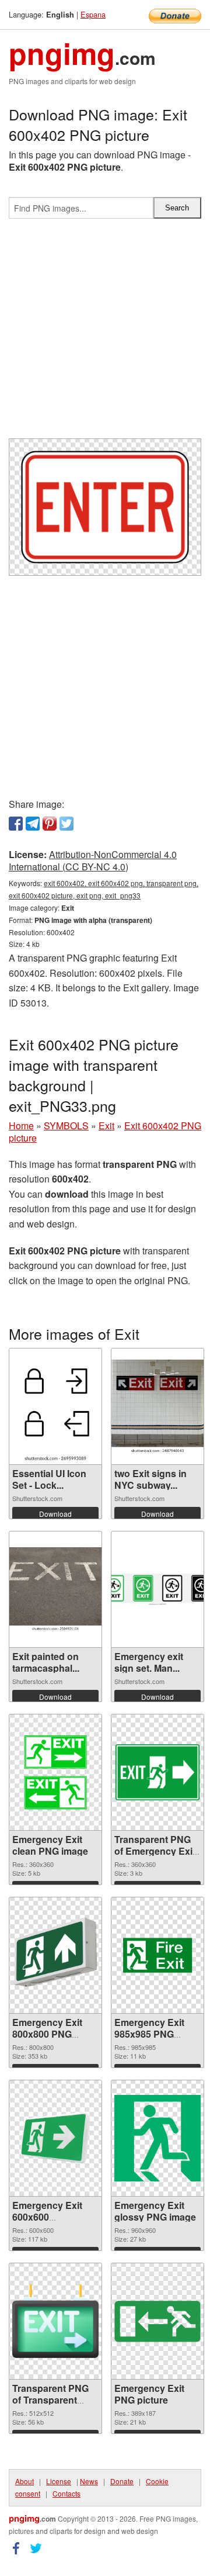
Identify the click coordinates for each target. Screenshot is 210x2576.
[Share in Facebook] (16, 824)
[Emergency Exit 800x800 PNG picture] (55, 1955)
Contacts (66, 2493)
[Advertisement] (105, 333)
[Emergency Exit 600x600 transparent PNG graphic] (55, 2138)
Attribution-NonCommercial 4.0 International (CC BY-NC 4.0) (93, 860)
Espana (93, 14)
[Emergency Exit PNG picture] (157, 2321)
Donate (122, 2481)
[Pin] (50, 824)
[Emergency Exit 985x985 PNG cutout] (157, 1955)
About (24, 2481)
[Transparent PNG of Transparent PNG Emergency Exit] (55, 2321)
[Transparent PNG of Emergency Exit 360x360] (157, 1772)
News (89, 2481)
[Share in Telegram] (33, 824)
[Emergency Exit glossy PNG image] (157, 2138)
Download (55, 1514)
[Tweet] (66, 824)
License (59, 2481)
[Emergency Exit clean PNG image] (55, 1772)
